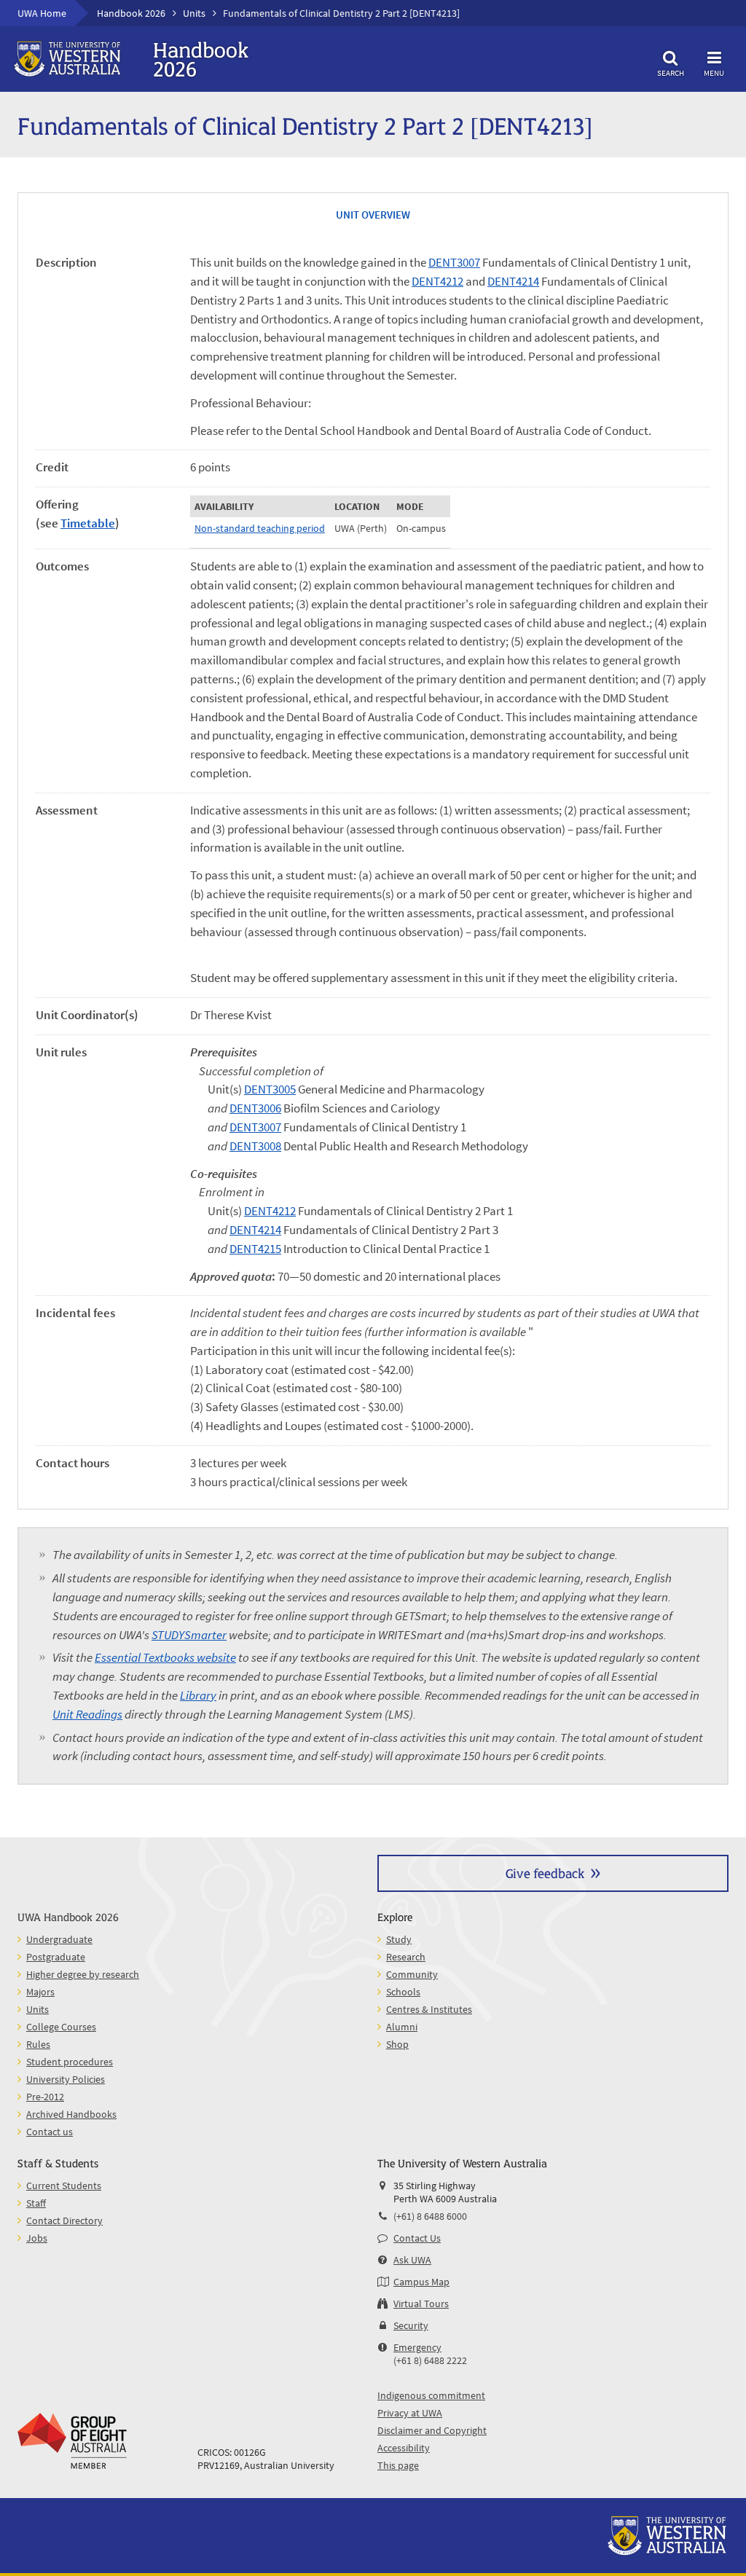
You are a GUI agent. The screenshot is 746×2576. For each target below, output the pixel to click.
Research (406, 1957)
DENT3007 (454, 262)
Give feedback (545, 1873)
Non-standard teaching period (260, 528)
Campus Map (421, 2282)
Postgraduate (56, 1957)
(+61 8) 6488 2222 (430, 2360)
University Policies (66, 2079)
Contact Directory (64, 2220)
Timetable (88, 523)
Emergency (417, 2347)
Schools (403, 1992)
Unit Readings (87, 1714)
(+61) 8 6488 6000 (430, 2216)
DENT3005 (270, 1089)
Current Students (64, 2186)
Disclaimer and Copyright (432, 2430)
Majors (40, 1992)
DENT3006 (255, 1108)
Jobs (37, 2238)
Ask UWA (412, 2260)
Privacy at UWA (410, 2413)
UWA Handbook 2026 (68, 1916)
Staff (36, 2203)
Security (411, 2325)
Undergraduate (59, 1939)
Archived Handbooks (71, 2114)
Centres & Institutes (429, 2009)
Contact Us (417, 2238)
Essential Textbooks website (165, 1657)
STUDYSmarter (189, 1635)
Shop (397, 2044)
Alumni (402, 2027)
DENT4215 (255, 1249)
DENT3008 (255, 1146)
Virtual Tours (421, 2304)
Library (198, 1695)
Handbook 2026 (131, 13)
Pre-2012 (45, 2097)
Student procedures (70, 2062)
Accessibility (404, 2448)
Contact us (50, 2132)
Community (412, 1974)
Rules (38, 2044)
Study (399, 1939)
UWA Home (42, 13)
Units (194, 13)
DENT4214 (513, 281)
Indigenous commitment (431, 2395)
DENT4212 (437, 281)
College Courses (61, 2027)
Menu (714, 72)
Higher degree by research (83, 1974)
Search (671, 72)
